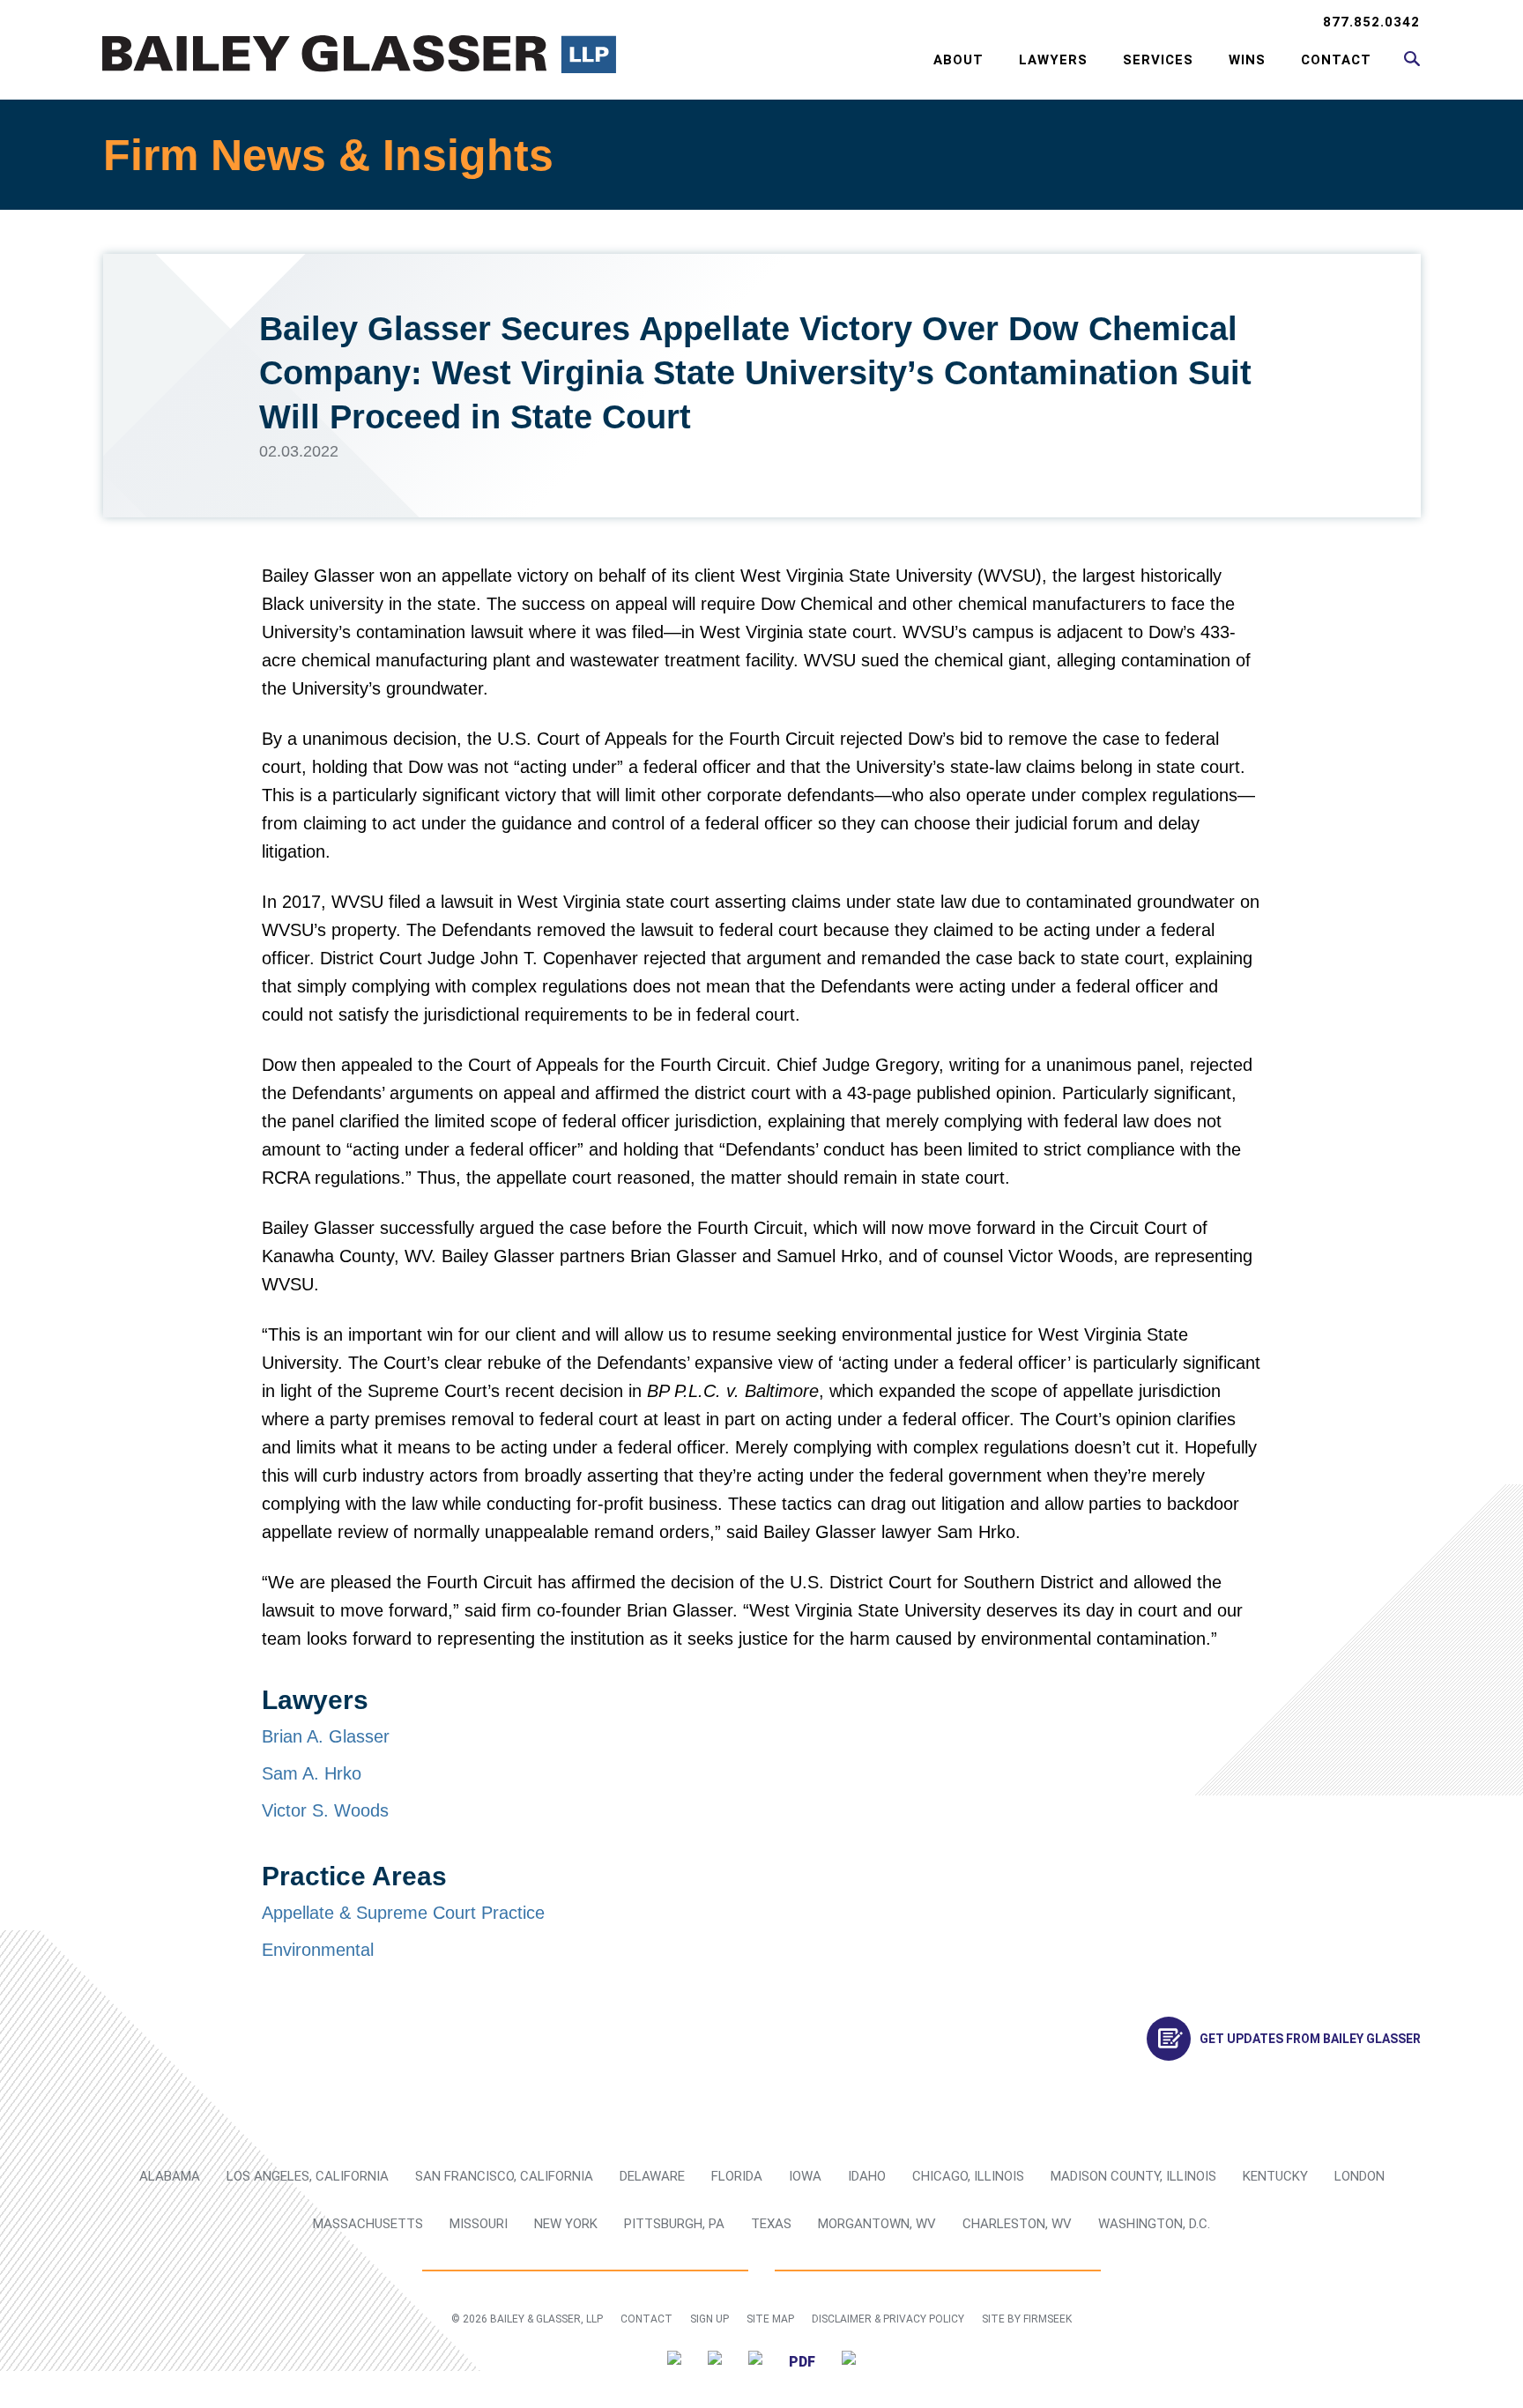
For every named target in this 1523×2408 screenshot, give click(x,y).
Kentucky (1275, 2176)
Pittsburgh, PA (674, 2224)
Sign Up (709, 2319)
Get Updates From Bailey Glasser (1310, 2039)
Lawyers (1053, 60)
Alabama (170, 2176)
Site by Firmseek (1027, 2319)
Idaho (867, 2176)
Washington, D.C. (1154, 2224)
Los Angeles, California (308, 2176)
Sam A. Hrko (312, 1773)
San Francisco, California (504, 2176)
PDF (802, 2362)
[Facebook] (755, 2361)
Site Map (770, 2319)
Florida (737, 2176)
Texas (771, 2224)
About (958, 60)
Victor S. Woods (325, 1810)
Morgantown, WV (877, 2224)
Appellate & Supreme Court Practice (403, 1913)
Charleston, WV (1017, 2224)
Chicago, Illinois (968, 2176)
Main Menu (705, 23)
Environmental (318, 1950)
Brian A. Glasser (326, 1736)
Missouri (479, 2224)
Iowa (805, 2176)
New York (566, 2224)
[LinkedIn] (715, 2361)
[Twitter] (674, 2361)
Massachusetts (368, 2224)
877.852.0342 (1371, 22)
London (1360, 2176)
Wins (1247, 60)
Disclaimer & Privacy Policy (888, 2319)
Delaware (652, 2176)
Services (1158, 60)
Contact (1336, 60)
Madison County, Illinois (1133, 2176)
